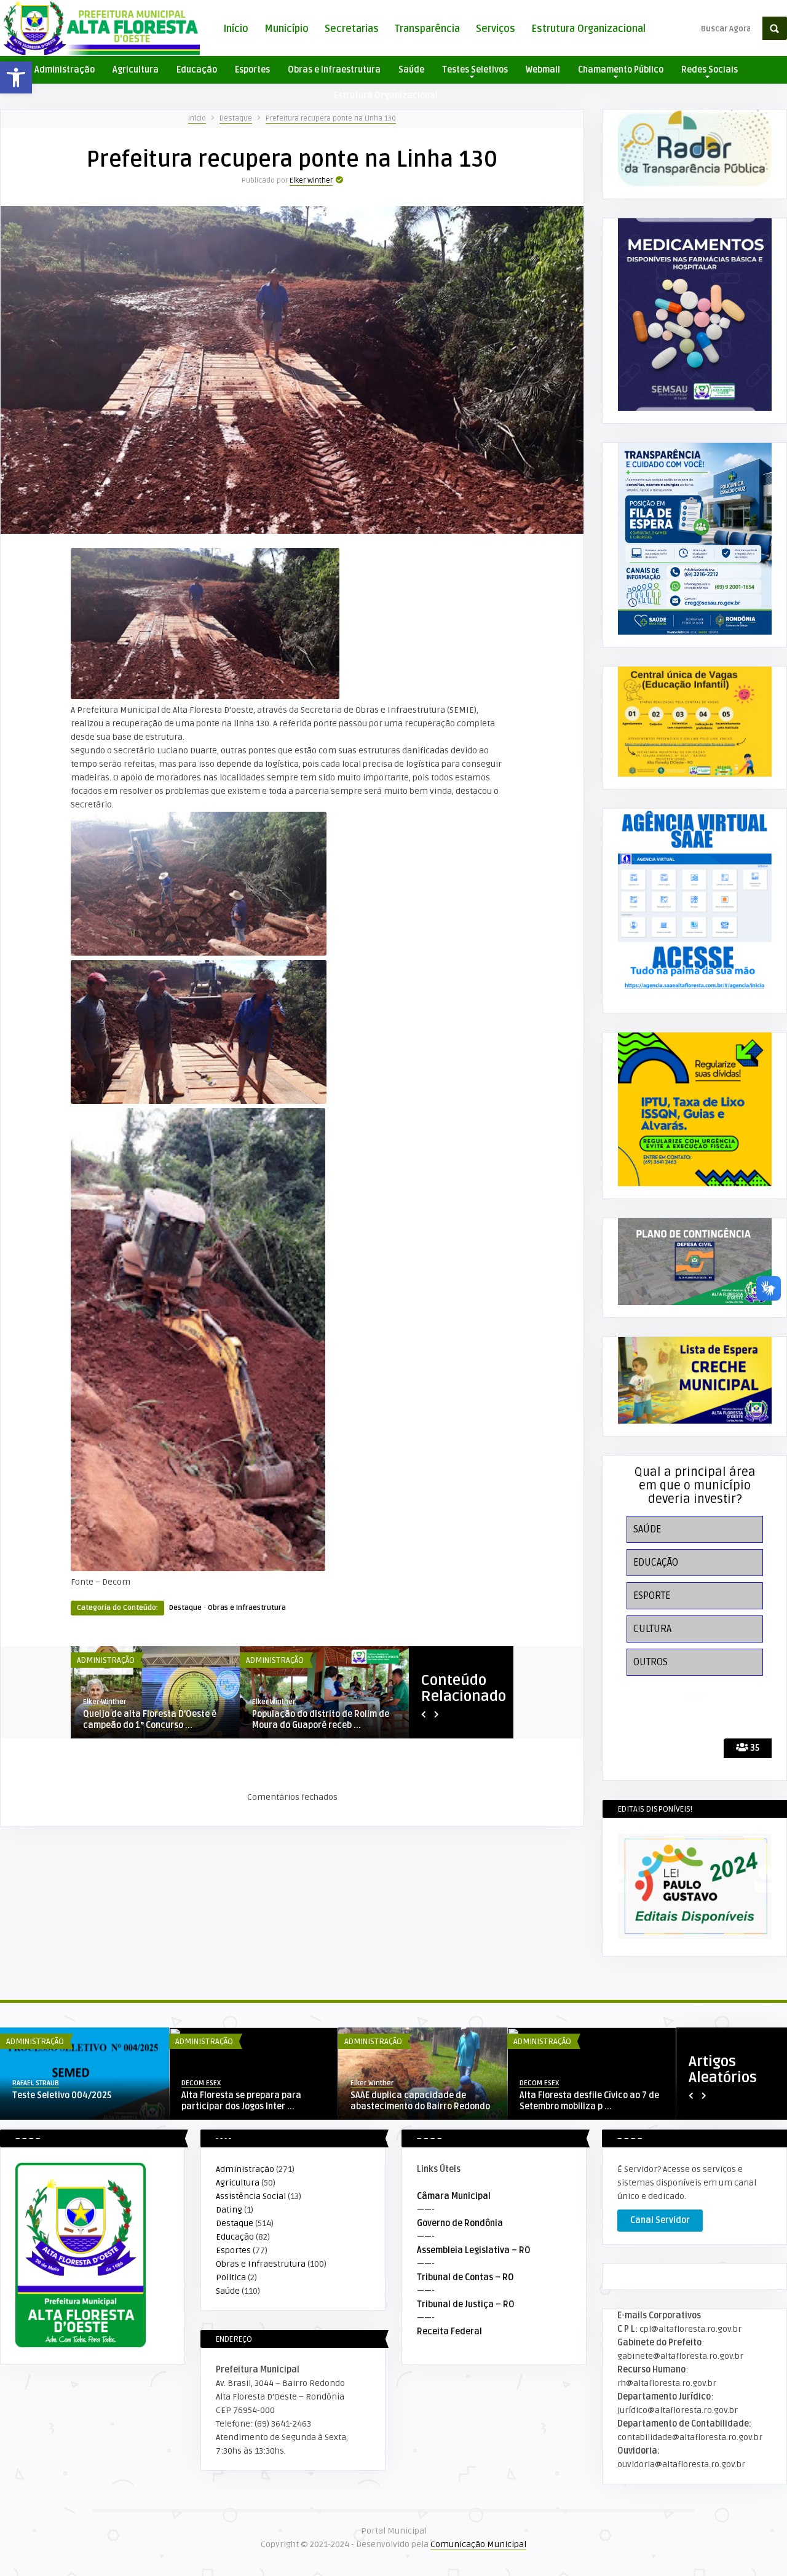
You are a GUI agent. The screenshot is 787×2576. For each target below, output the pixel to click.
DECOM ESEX (201, 2083)
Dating (229, 2210)
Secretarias (352, 29)
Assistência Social (251, 2196)
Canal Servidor (660, 2220)
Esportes (252, 70)
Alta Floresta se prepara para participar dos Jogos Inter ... (241, 2101)
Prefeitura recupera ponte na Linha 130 (331, 118)
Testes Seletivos (475, 70)
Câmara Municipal (454, 2196)
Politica (231, 2277)
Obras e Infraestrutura (334, 70)
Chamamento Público (621, 70)
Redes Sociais (710, 70)
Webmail (543, 70)
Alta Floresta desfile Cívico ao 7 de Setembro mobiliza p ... (589, 2101)
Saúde (411, 70)
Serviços (496, 29)
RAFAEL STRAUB (106, 1702)
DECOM (263, 1702)
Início (236, 29)
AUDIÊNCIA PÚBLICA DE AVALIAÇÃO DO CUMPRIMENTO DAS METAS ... (155, 1720)
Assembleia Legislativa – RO (474, 2250)
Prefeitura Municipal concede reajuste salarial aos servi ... (312, 1720)
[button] (16, 77)
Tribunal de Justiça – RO (466, 2305)
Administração (65, 70)
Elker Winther (311, 180)
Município (287, 29)
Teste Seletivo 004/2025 (62, 2095)
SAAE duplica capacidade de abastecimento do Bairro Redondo (420, 2101)
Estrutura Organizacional (588, 29)
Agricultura (136, 70)
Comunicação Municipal (478, 2544)
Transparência (427, 29)
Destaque (236, 118)
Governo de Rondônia (460, 2223)
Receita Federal (449, 2332)
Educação (197, 70)
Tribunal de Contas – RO (465, 2277)
